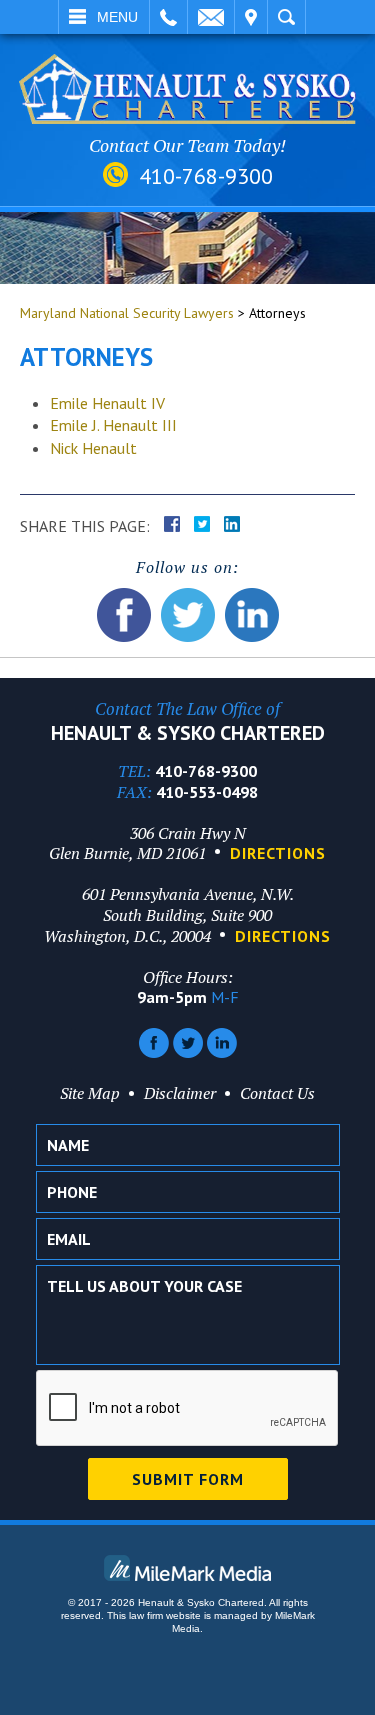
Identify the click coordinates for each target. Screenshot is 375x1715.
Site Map (90, 1093)
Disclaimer (180, 1093)
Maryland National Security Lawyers (127, 313)
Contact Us (277, 1093)
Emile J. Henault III (113, 425)
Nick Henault (93, 448)
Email (211, 17)
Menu (117, 17)
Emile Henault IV (107, 403)
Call (168, 17)
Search (286, 17)
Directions (278, 853)
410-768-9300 (206, 176)
